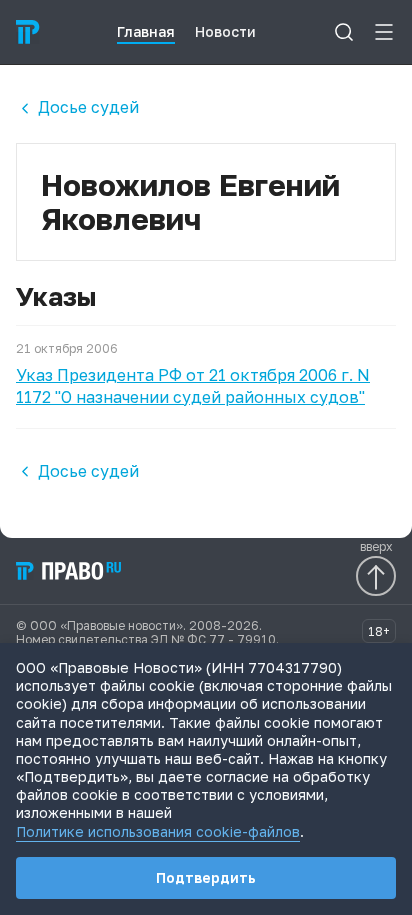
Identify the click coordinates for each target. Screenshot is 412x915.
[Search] (344, 32)
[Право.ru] (70, 571)
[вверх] (376, 576)
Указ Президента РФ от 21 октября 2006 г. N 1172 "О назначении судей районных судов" (193, 386)
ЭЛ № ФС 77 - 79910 (213, 639)
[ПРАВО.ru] (28, 32)
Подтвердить (206, 877)
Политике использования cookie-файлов (158, 831)
